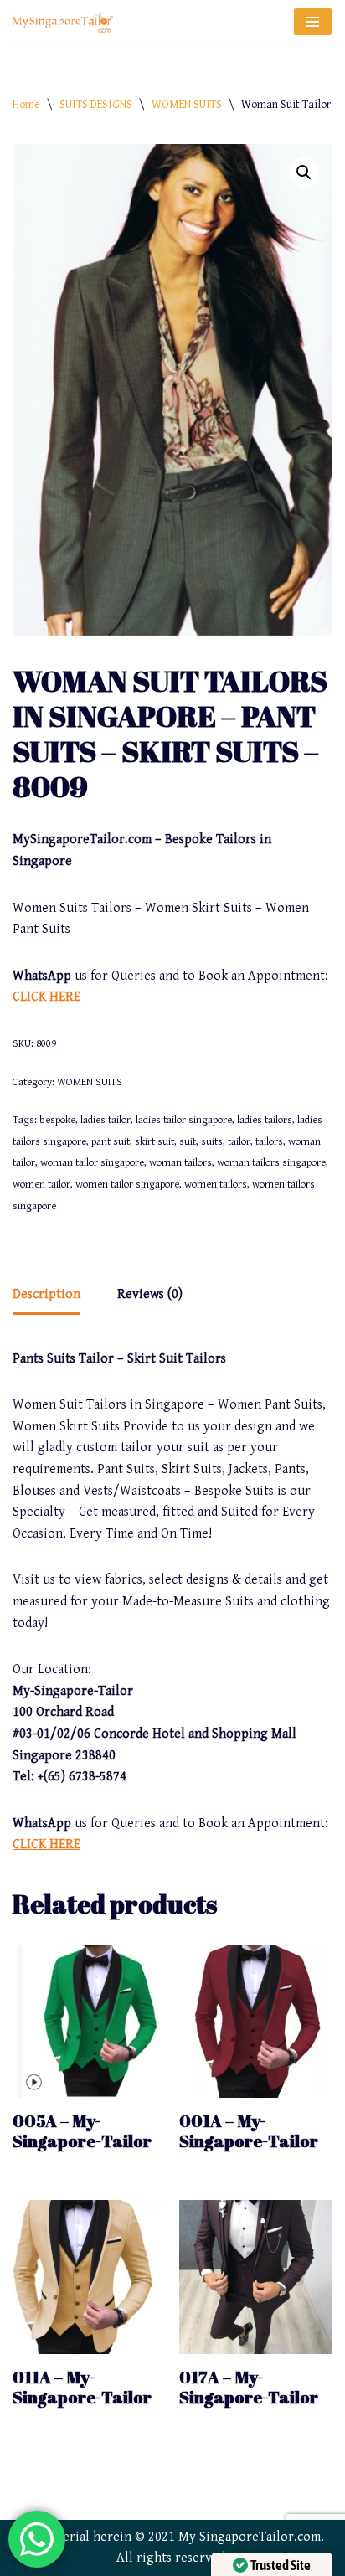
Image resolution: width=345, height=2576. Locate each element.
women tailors (216, 1185)
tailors (269, 1142)
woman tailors (180, 1163)
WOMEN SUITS (187, 105)
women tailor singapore (127, 1185)
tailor (239, 1142)
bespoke (57, 1120)
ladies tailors (265, 1120)
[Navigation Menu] (313, 22)
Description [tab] (46, 1294)
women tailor (41, 1185)
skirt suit (154, 1142)
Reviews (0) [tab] (150, 1294)
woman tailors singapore (271, 1163)
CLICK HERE (46, 997)
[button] (304, 173)
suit (188, 1142)
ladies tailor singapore (184, 1120)
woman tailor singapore (92, 1163)
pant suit (111, 1142)
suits (212, 1142)
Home (26, 105)
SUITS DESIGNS (96, 105)
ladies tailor (106, 1120)
